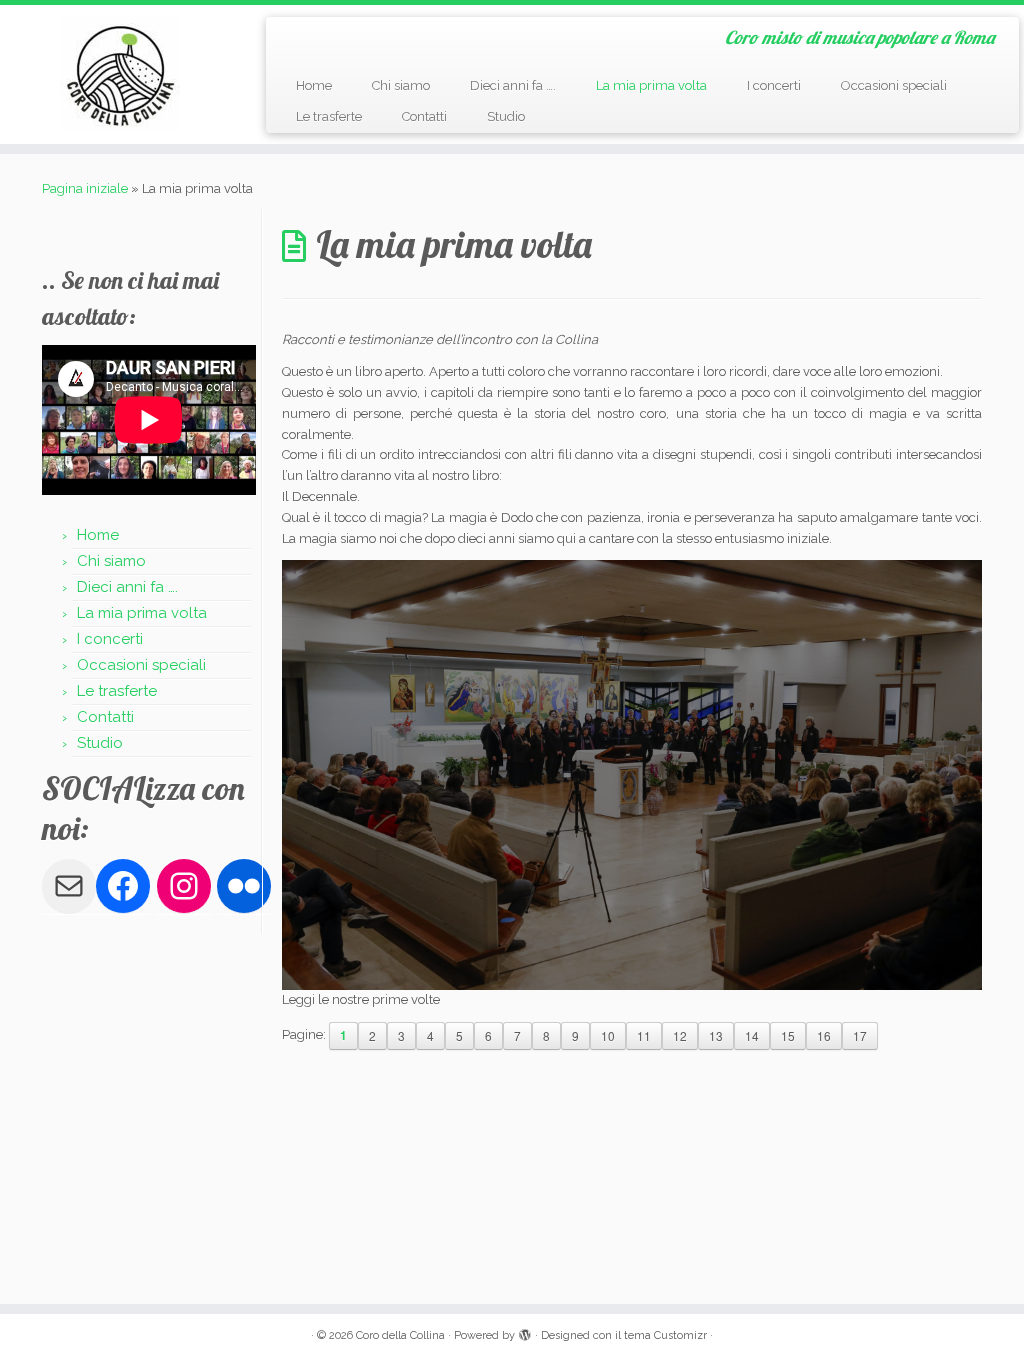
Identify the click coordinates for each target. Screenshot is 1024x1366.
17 (860, 1035)
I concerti (774, 85)
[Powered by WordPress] (525, 1332)
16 (824, 1035)
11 (644, 1035)
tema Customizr (665, 1335)
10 (608, 1035)
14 (752, 1035)
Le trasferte (329, 116)
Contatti (424, 116)
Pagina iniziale (85, 188)
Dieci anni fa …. (513, 85)
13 (716, 1035)
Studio (506, 116)
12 (680, 1035)
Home (314, 85)
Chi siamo (401, 85)
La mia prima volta (651, 85)
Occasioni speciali (894, 85)
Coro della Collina (400, 1335)
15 (788, 1035)
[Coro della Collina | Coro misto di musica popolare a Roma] (120, 73)
